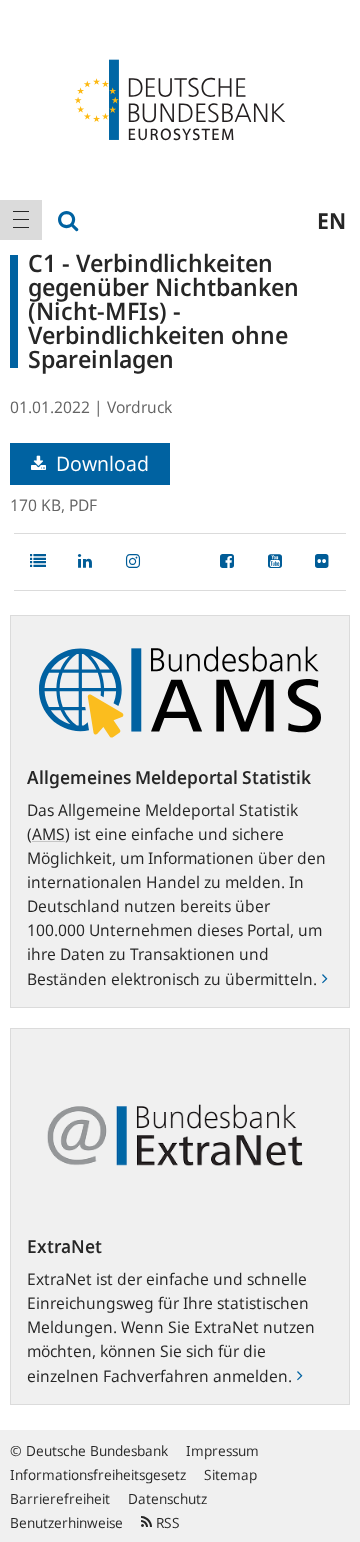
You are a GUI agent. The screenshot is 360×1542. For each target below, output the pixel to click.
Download (100, 463)
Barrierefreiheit (60, 1498)
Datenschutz (167, 1498)
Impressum (222, 1450)
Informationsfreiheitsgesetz (98, 1474)
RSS (166, 1522)
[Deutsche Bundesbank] (180, 98)
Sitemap (230, 1474)
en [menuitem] (331, 220)
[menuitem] (21, 220)
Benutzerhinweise (66, 1522)
